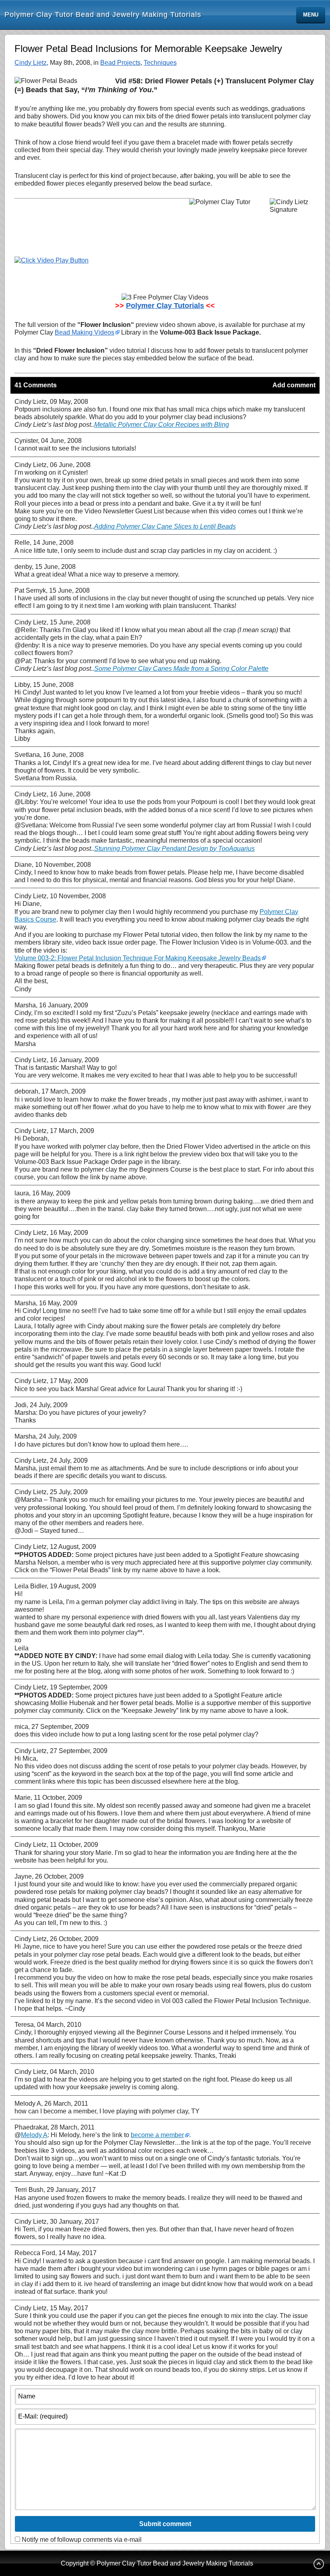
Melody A (34, 2135)
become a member (157, 2135)
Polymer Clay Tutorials (165, 306)
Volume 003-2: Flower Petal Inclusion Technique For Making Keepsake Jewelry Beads (138, 958)
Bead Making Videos (85, 332)
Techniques (160, 63)
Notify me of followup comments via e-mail (82, 2540)
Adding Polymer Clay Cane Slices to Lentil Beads (165, 526)
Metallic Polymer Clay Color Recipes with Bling (162, 425)
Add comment (294, 385)
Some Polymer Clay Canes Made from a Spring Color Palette (181, 669)
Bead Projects (120, 63)
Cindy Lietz (31, 63)
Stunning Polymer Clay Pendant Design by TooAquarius (174, 849)
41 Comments (36, 385)
